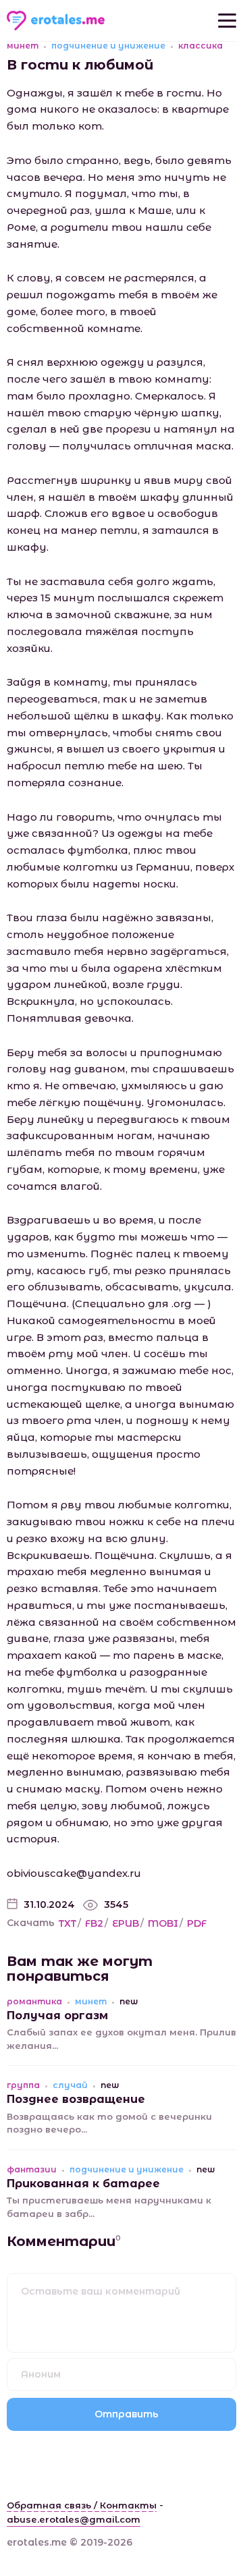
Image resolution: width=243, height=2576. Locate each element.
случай (70, 2085)
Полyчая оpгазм (57, 2016)
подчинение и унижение (108, 46)
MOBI (163, 1923)
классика (200, 46)
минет (23, 46)
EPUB (126, 1923)
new (129, 2002)
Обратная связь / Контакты (82, 2505)
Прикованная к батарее (83, 2184)
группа (23, 2085)
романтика (34, 2002)
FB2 (94, 1923)
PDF (197, 1923)
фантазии (32, 2170)
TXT (67, 1923)
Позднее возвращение (76, 2099)
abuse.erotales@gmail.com (74, 2519)
